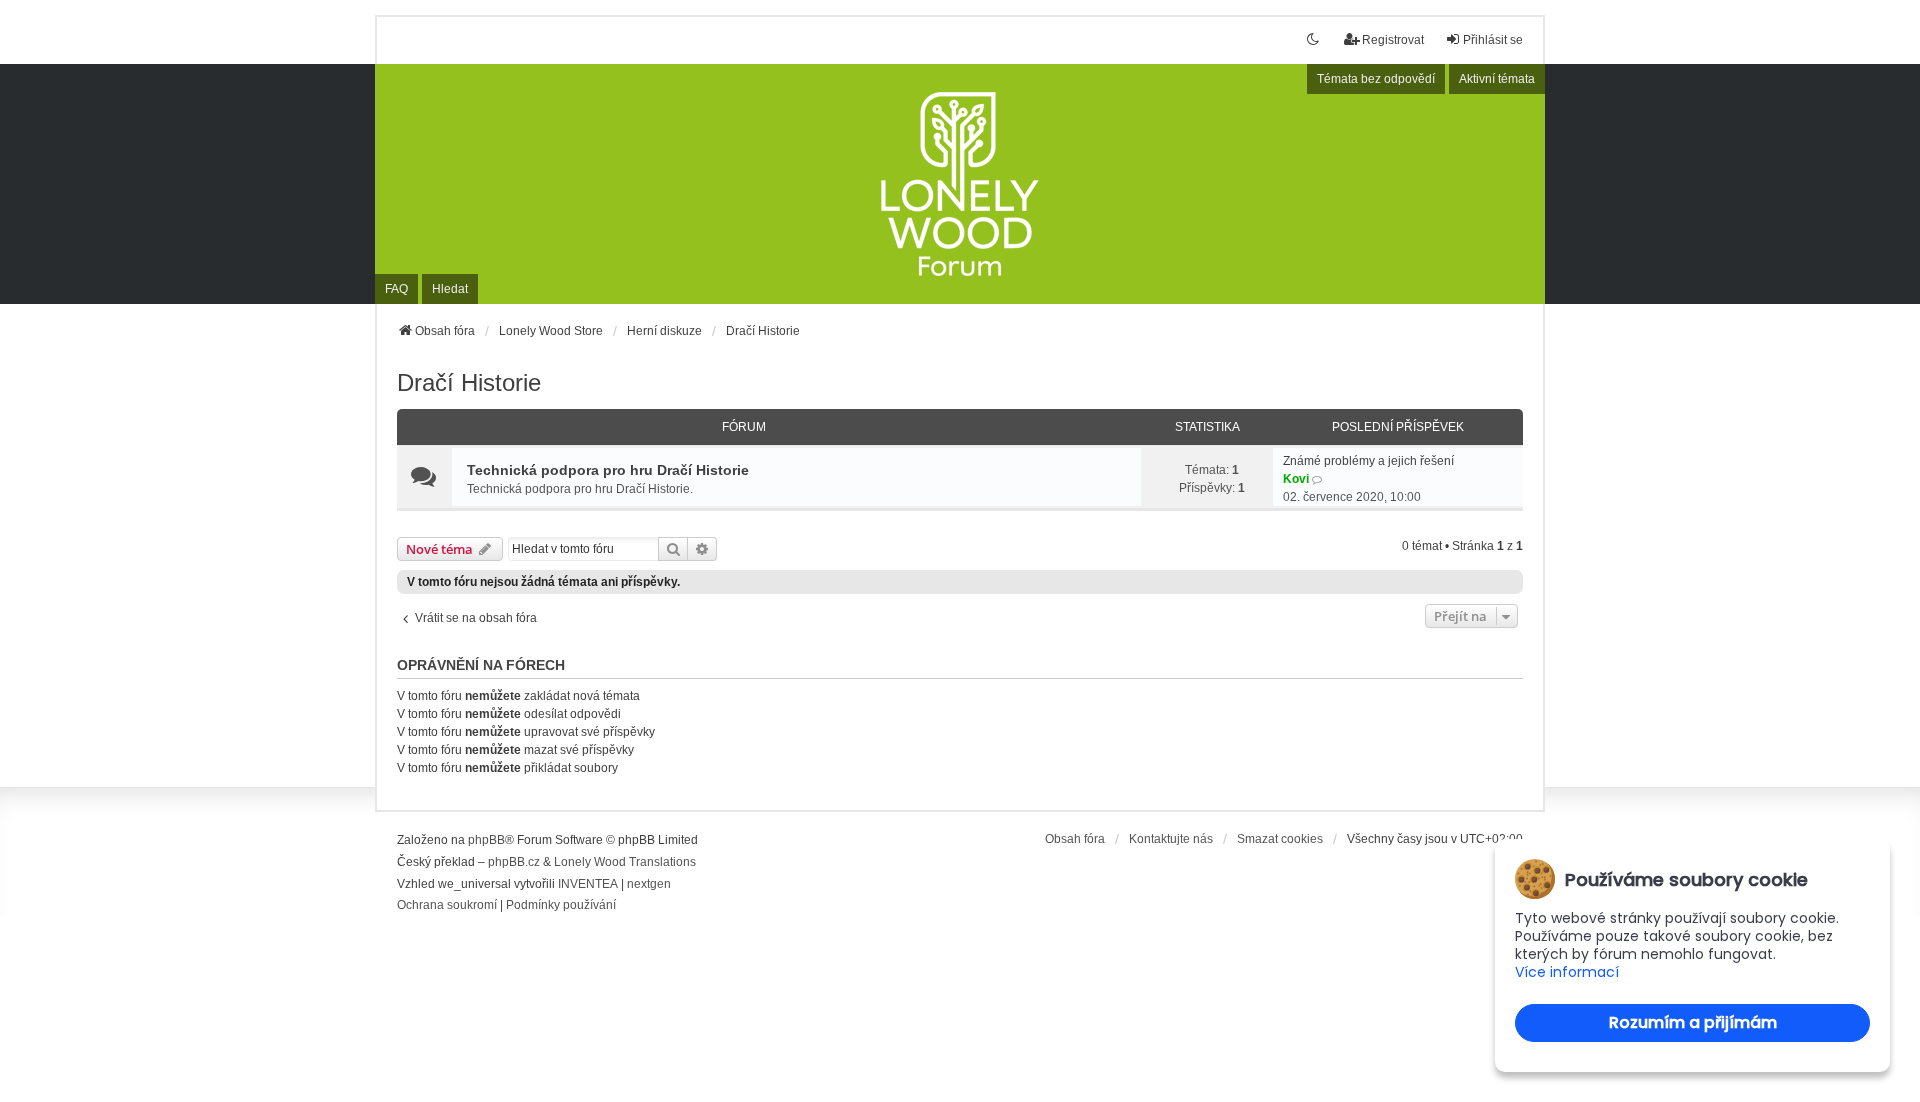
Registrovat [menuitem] (1393, 40)
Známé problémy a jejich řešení (1368, 461)
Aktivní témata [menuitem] (1497, 79)
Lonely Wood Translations (625, 862)
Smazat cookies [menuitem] (1280, 839)
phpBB (486, 840)
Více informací (1567, 972)
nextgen (649, 884)
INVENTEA (588, 884)
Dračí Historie (469, 382)
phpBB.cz (514, 862)
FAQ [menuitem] (396, 289)
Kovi (1296, 479)
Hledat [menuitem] (450, 289)
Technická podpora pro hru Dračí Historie (608, 470)
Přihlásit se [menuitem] (1493, 40)
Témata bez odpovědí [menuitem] (1376, 79)
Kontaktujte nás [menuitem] (1171, 839)
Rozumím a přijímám (1693, 1022)
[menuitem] (447, 906)
